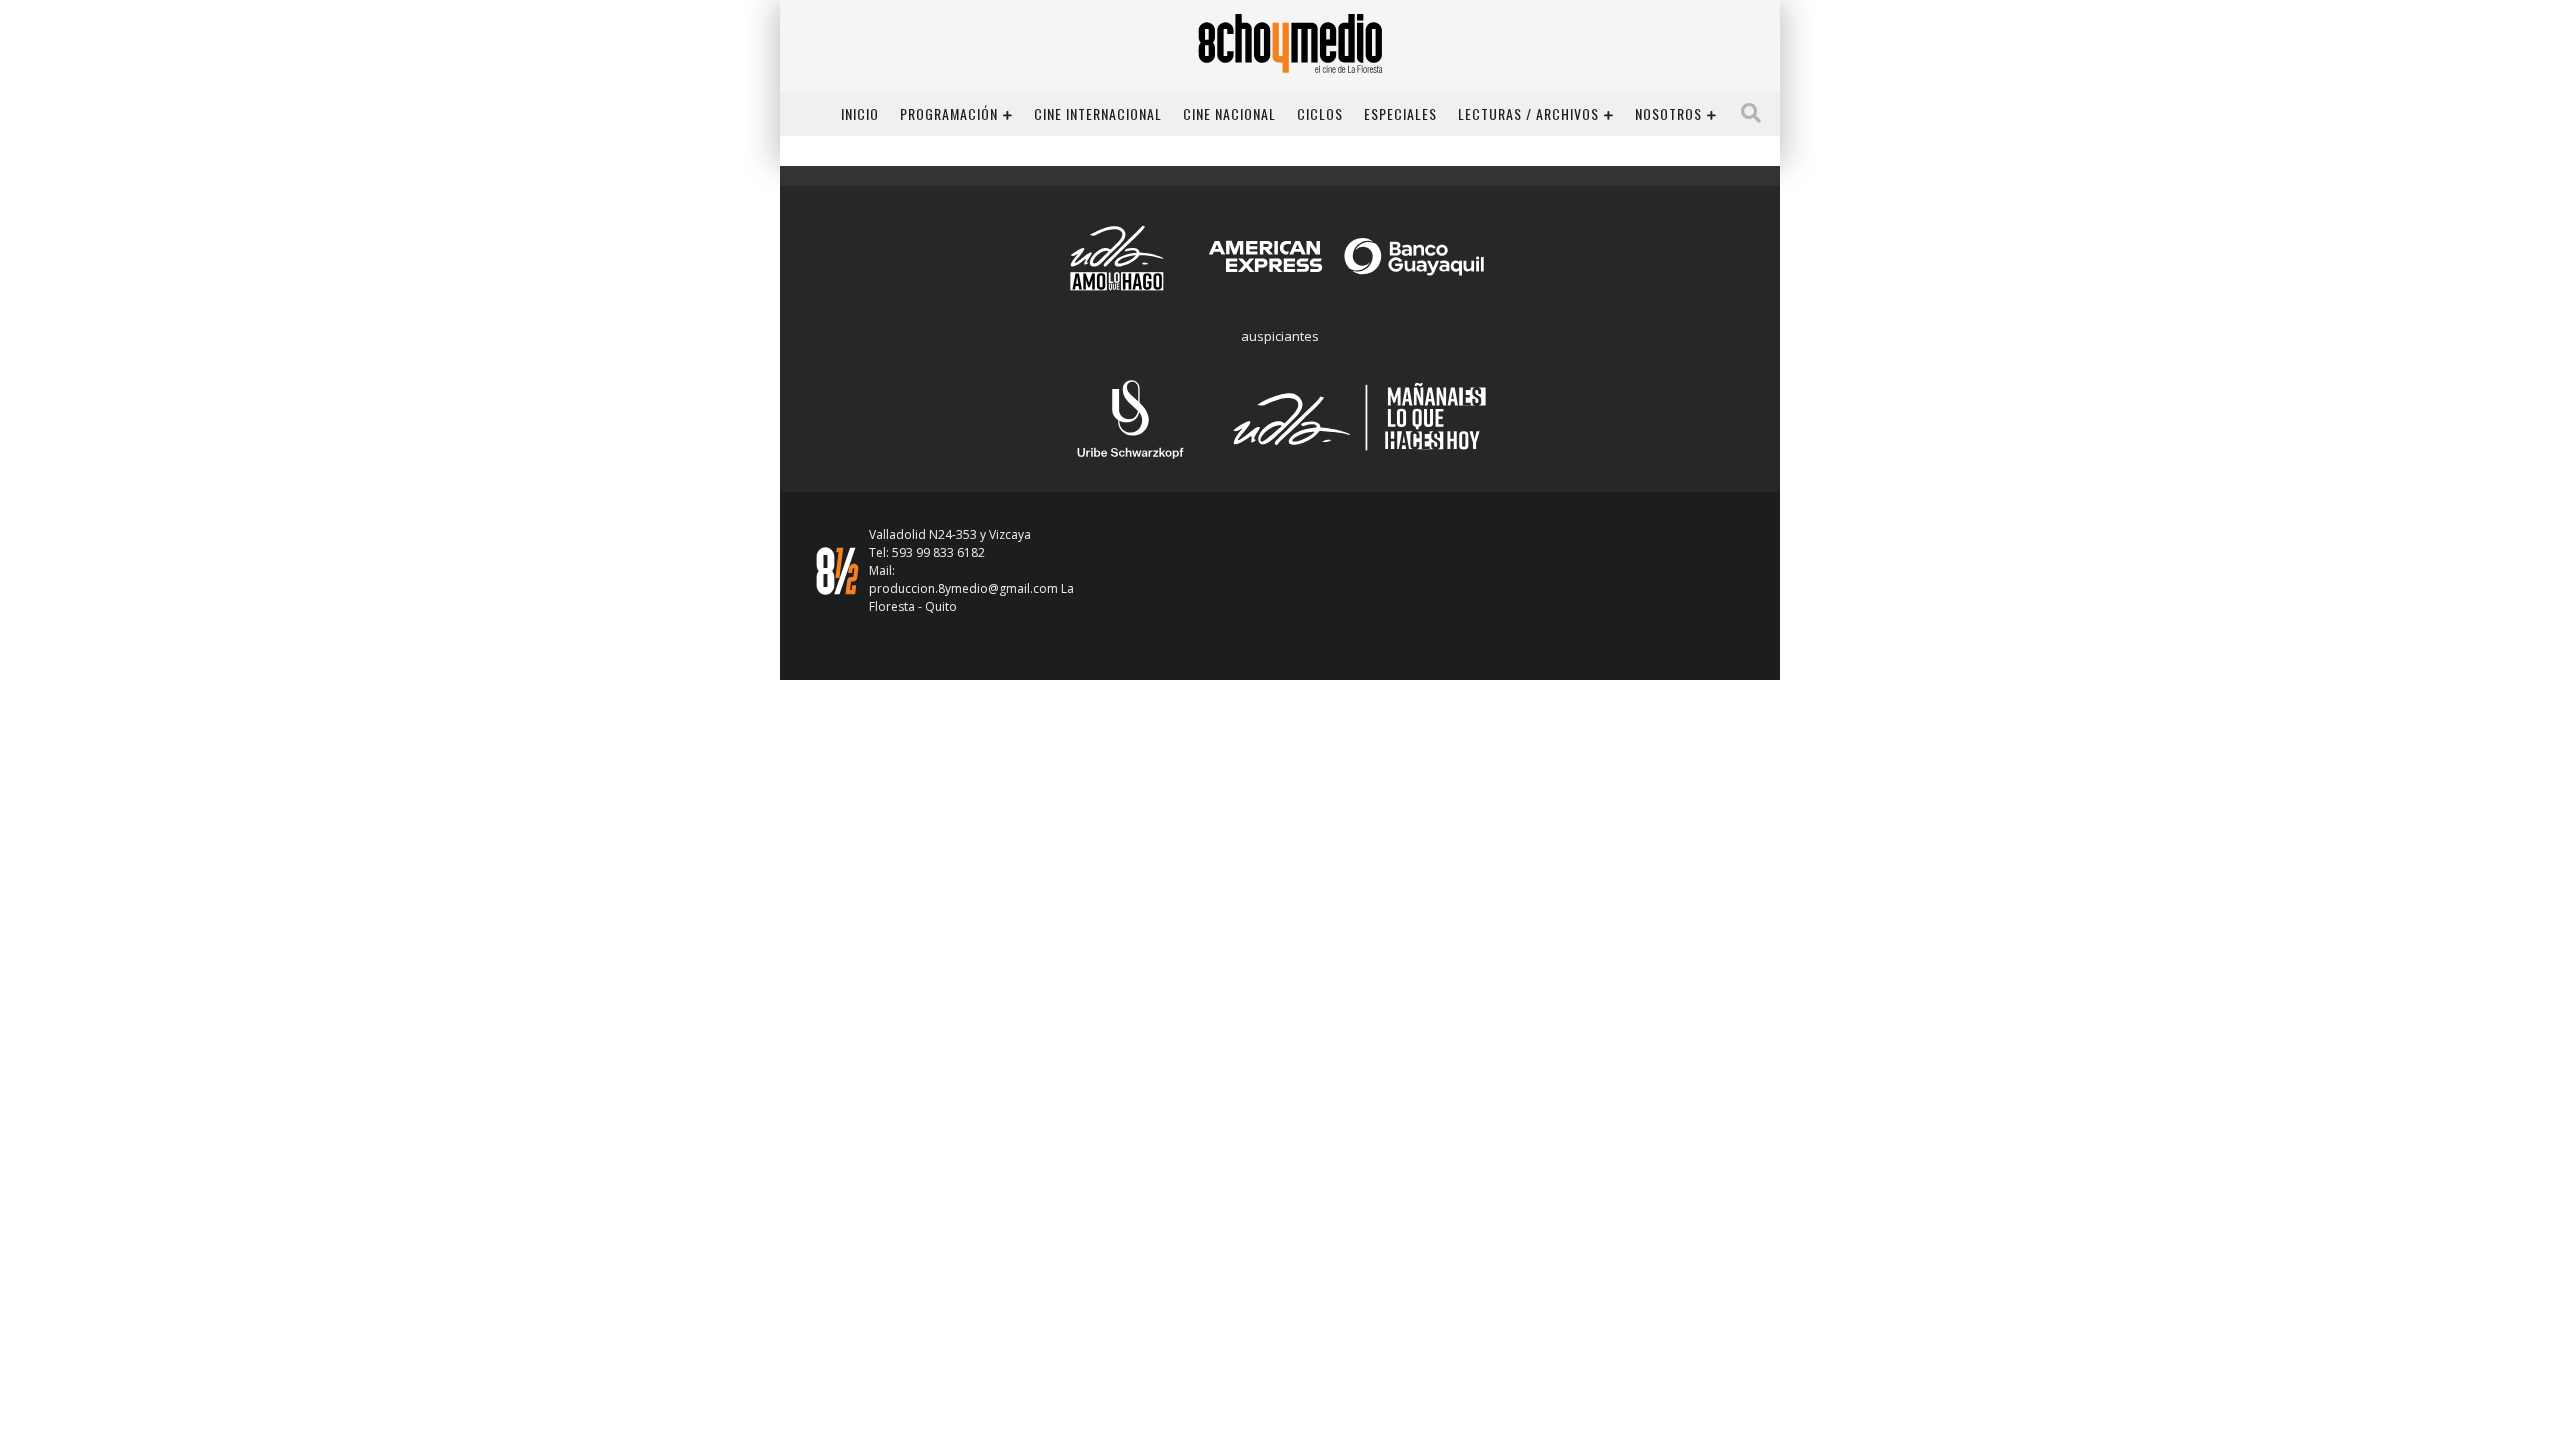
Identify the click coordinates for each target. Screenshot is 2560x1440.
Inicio (860, 113)
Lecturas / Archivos (1528, 113)
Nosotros (1668, 113)
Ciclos (1320, 113)
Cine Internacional (1098, 113)
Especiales (1400, 113)
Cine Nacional (1229, 113)
